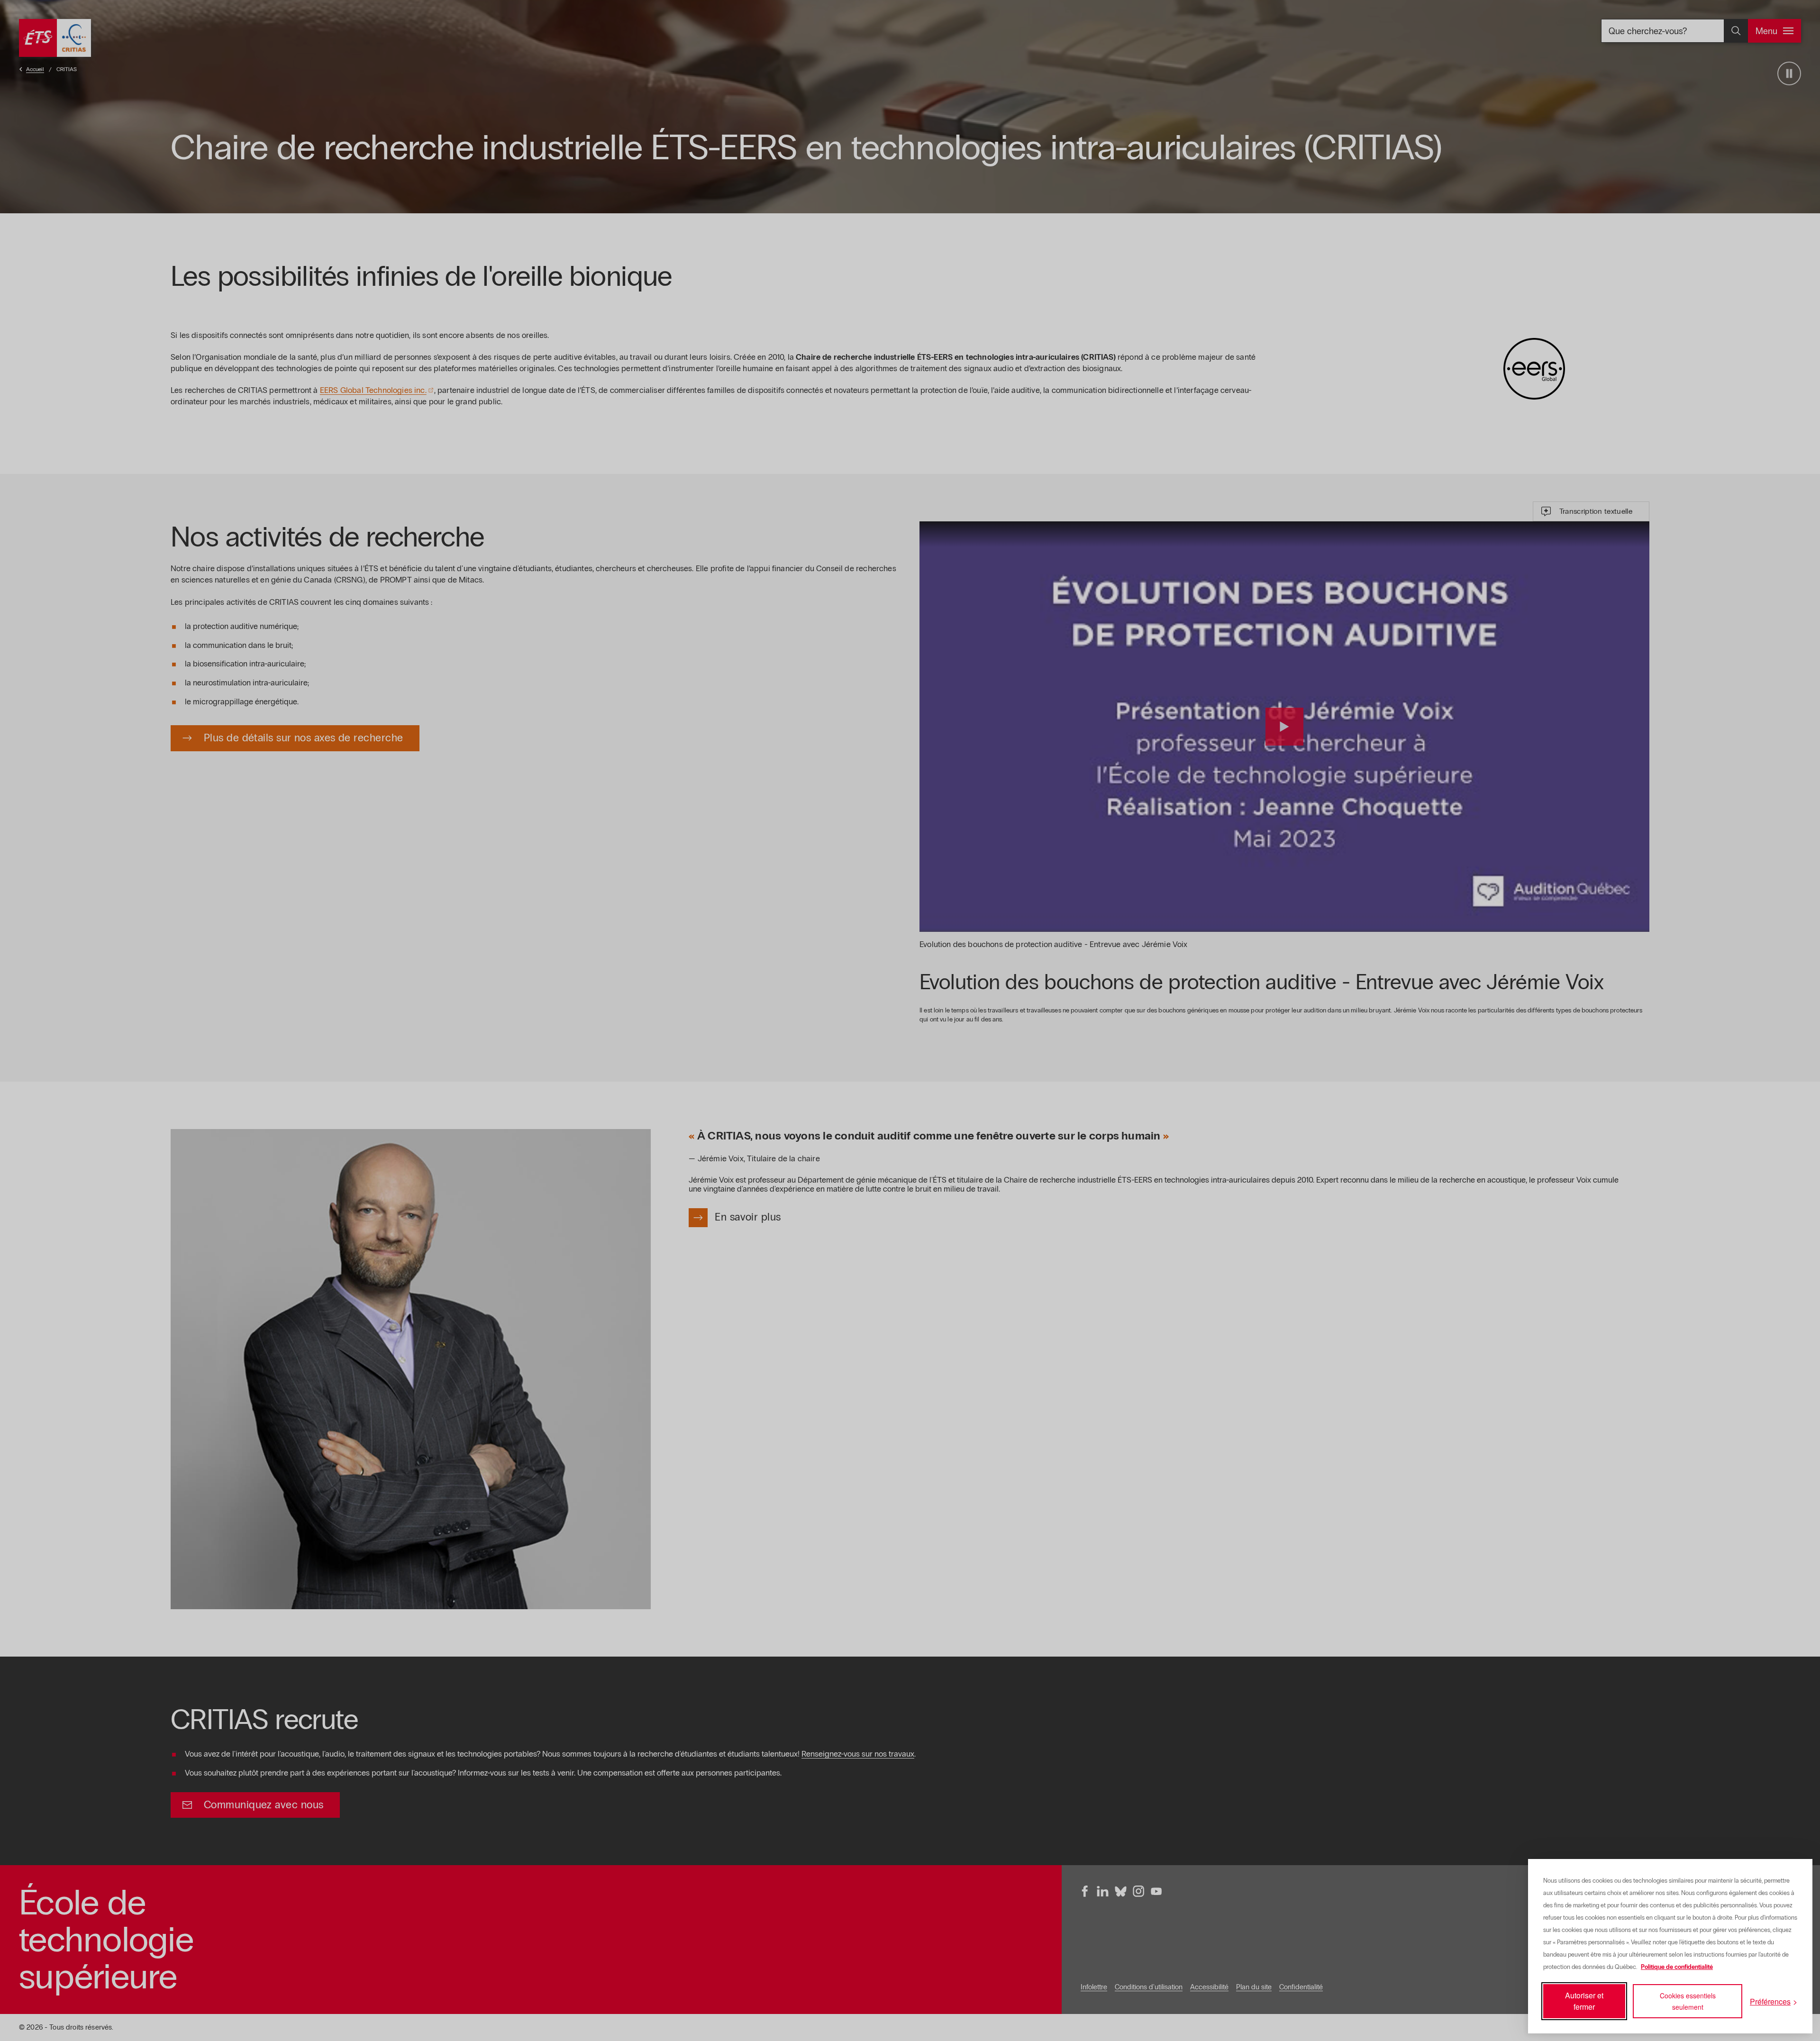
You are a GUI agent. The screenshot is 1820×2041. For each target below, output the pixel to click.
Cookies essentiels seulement (1688, 2001)
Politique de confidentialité (1677, 1967)
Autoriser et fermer (1584, 2001)
